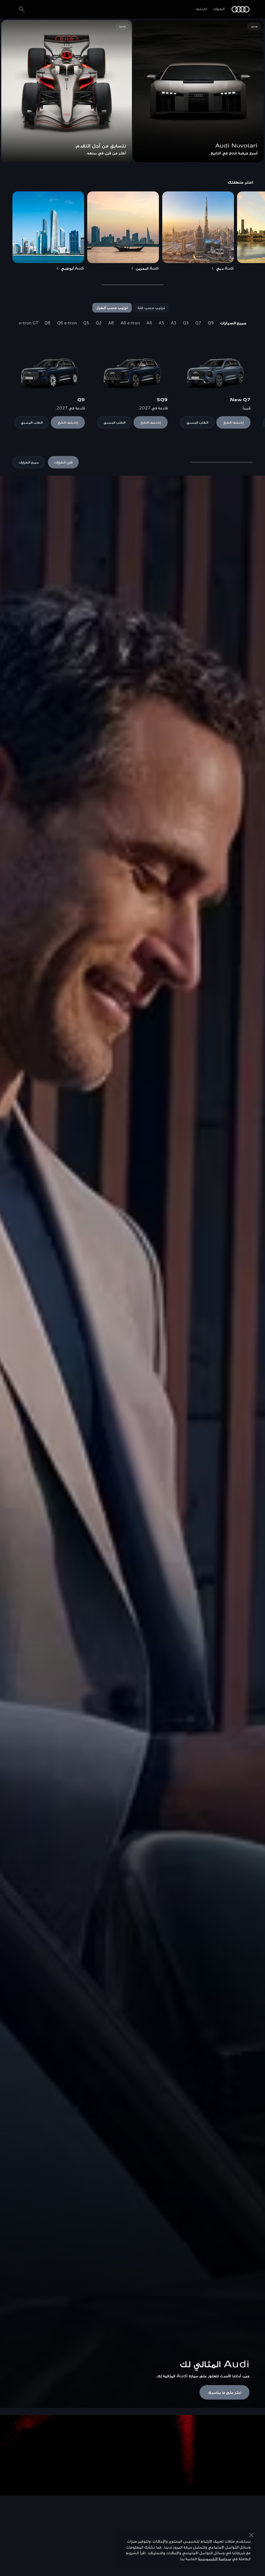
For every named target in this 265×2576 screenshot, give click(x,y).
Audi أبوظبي (73, 268)
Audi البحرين (148, 268)
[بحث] (22, 9)
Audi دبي (225, 268)
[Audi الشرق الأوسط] (241, 9)
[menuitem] (233, 323)
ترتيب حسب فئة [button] (151, 308)
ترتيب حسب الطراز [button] (112, 308)
